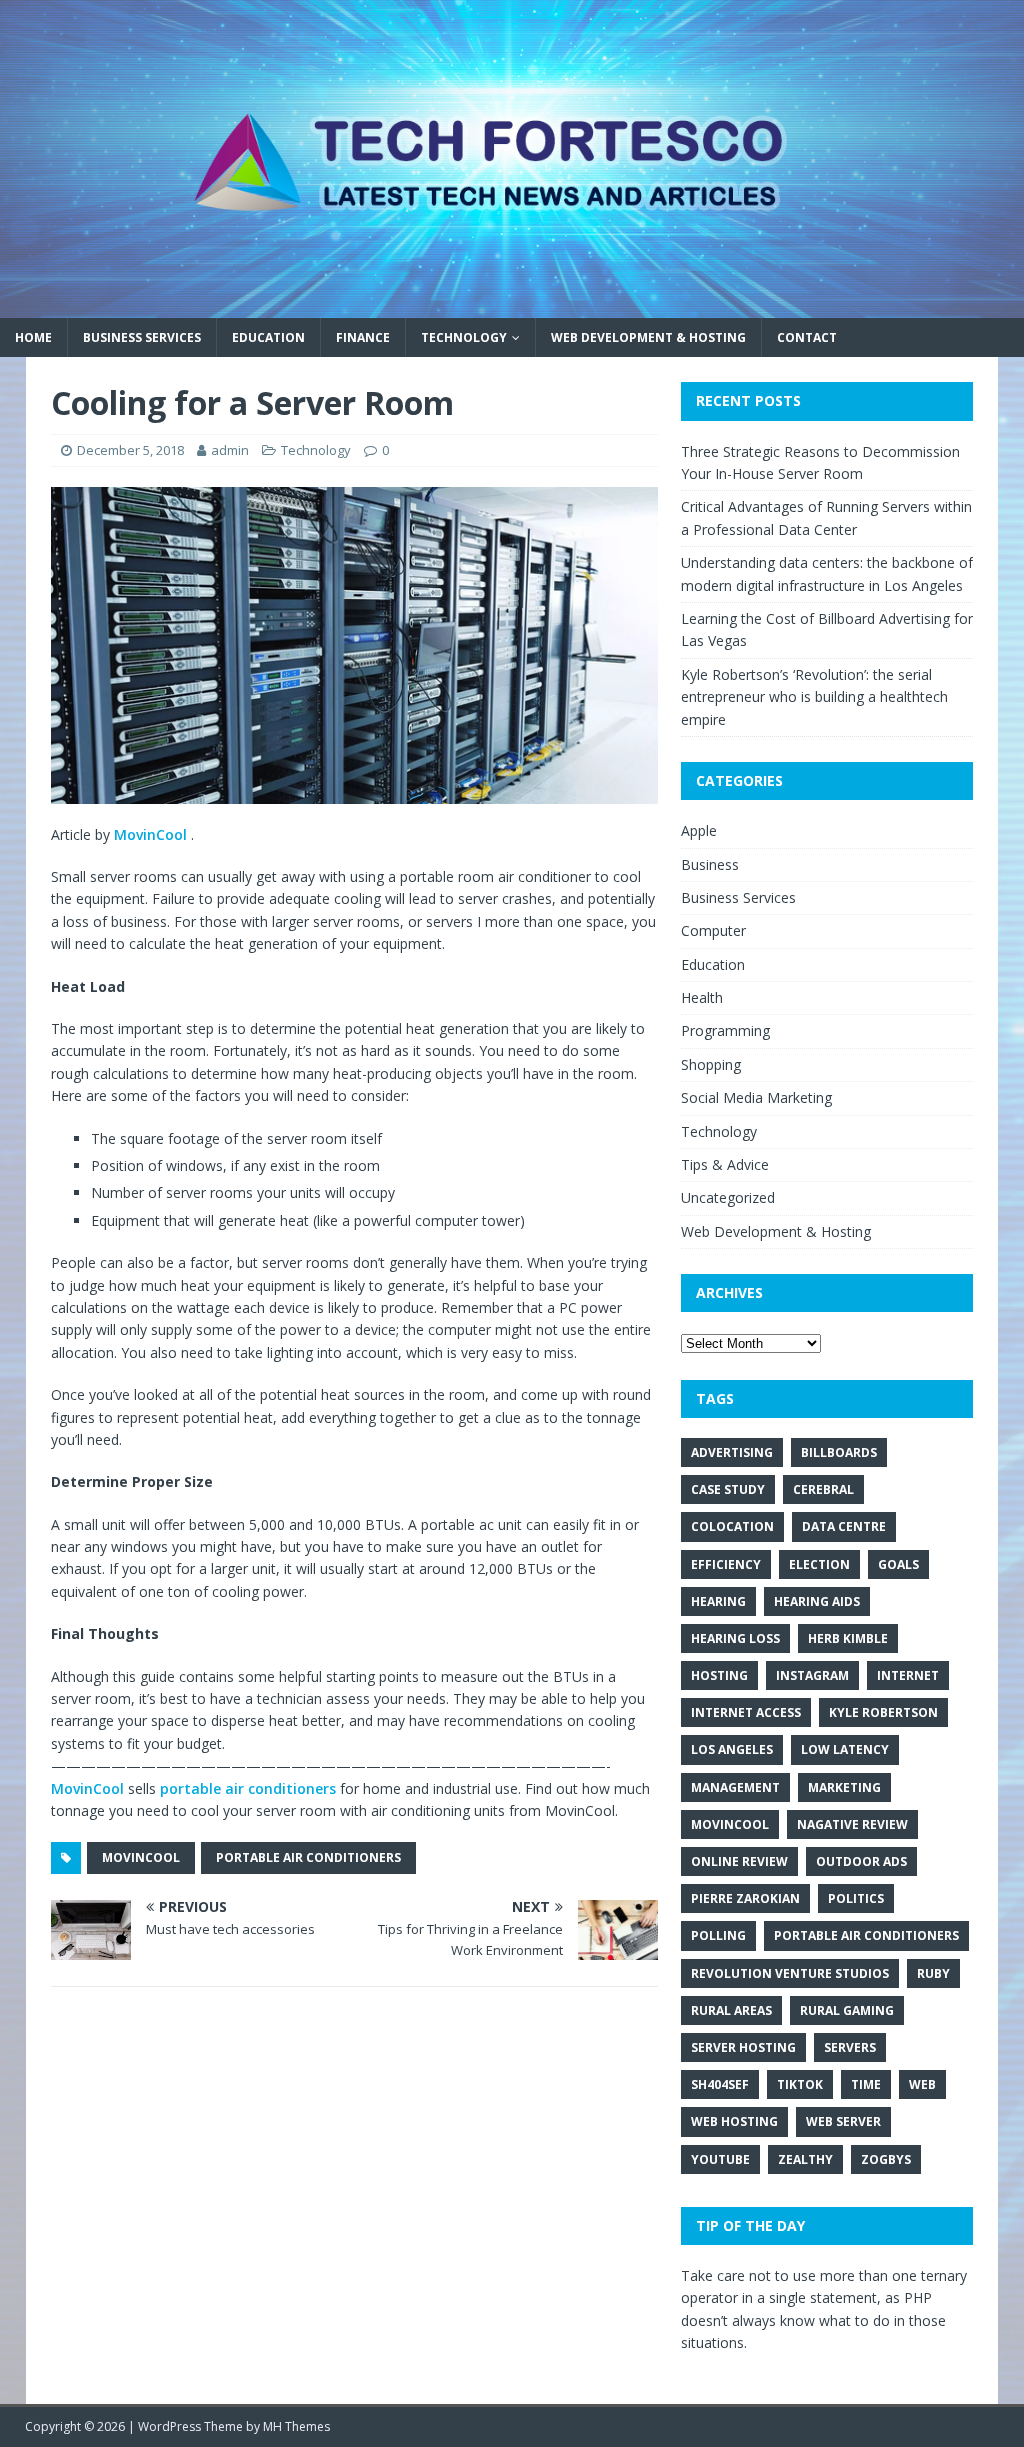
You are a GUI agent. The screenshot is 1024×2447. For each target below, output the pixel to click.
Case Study (728, 1489)
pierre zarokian (745, 1898)
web (922, 2084)
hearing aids (817, 1601)
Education (268, 337)
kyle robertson (883, 1712)
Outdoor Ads (861, 1861)
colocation (732, 1526)
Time (866, 2084)
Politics (856, 1898)
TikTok (800, 2084)
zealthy (805, 2159)
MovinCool (152, 834)
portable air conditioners (248, 1788)
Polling (718, 1935)
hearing (718, 1601)
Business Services (142, 337)
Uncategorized (728, 1197)
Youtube (720, 2159)
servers (850, 2047)
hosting (719, 1675)
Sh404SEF (720, 2084)
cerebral (823, 1489)
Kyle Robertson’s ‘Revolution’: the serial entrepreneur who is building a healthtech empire (814, 697)
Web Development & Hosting (648, 337)
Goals (898, 1564)
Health (702, 997)
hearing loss (735, 1638)
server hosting (743, 2047)
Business (710, 864)
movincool (141, 1857)
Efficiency (726, 1564)
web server (843, 2121)
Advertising (732, 1452)
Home (33, 337)
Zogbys (886, 2159)
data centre (844, 1526)
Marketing (844, 1787)
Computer (713, 930)
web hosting (734, 2121)
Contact (807, 337)
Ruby (933, 1973)
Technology (464, 337)
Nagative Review (852, 1824)
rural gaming (847, 2010)
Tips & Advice (725, 1164)
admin (230, 450)
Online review (739, 1861)
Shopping (711, 1064)
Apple (699, 830)
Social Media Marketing (756, 1097)
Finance (363, 337)
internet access (746, 1712)
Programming (725, 1030)
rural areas (731, 2010)
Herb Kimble (848, 1638)
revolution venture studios (790, 1973)
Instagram (812, 1675)
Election (819, 1564)
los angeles (732, 1749)
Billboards (839, 1452)
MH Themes (296, 2426)
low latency (845, 1749)
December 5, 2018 (130, 450)
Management (735, 1787)
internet (908, 1675)
